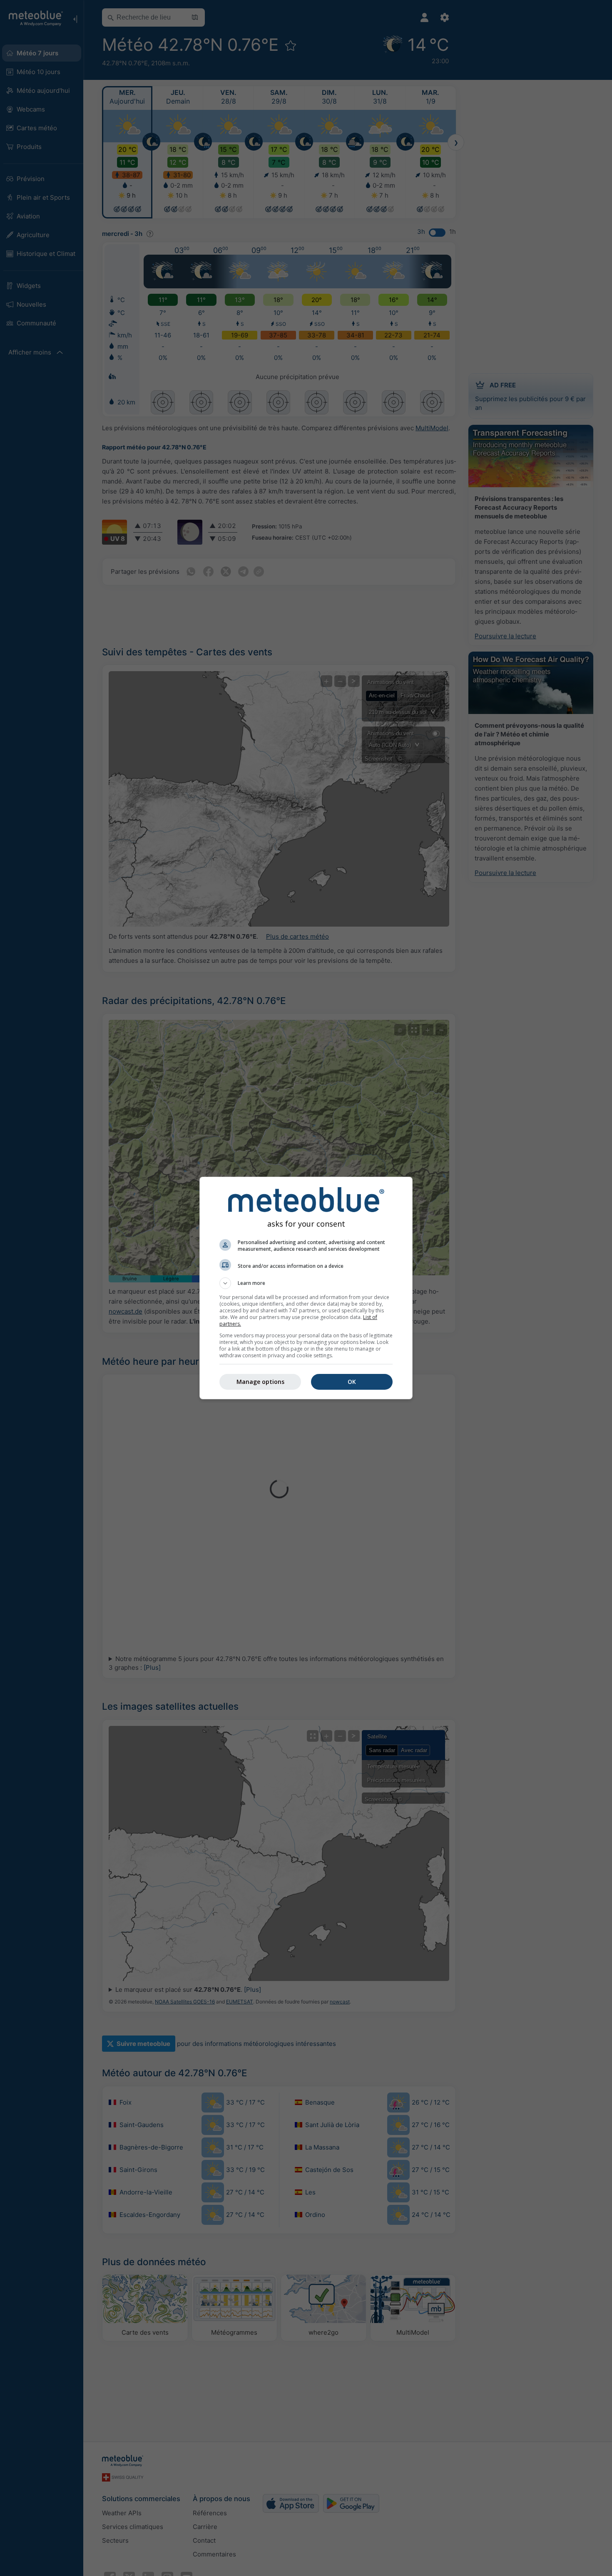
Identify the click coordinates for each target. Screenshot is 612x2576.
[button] (306, 1283)
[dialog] (306, 1288)
